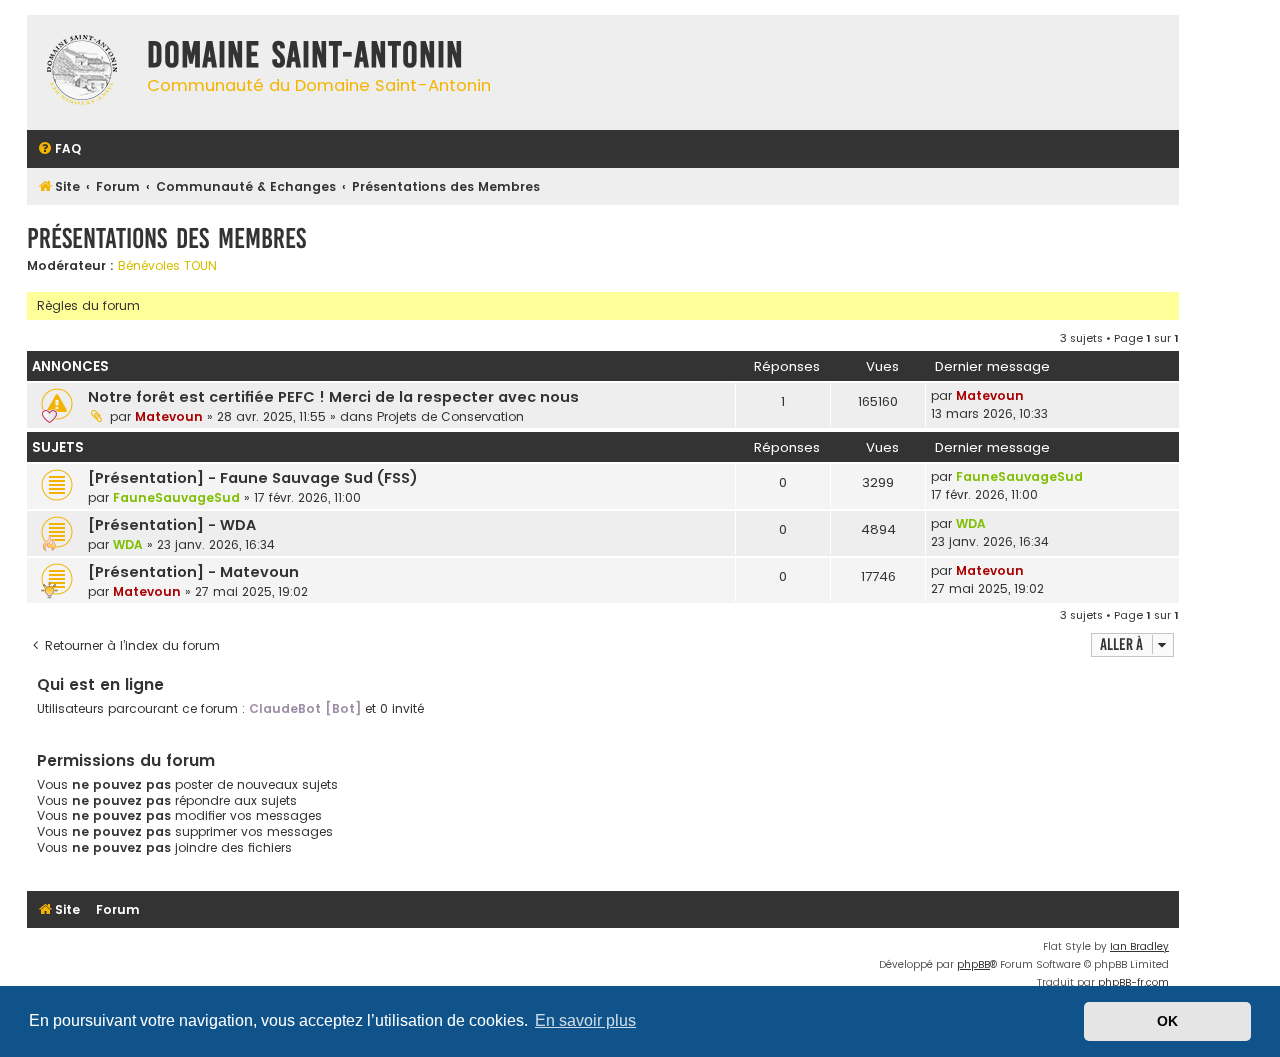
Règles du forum (88, 305)
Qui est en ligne (100, 684)
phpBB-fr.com (1133, 982)
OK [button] (1167, 1021)
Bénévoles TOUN (167, 266)
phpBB (973, 964)
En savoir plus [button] (585, 1020)
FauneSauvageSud (176, 497)
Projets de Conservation (450, 416)
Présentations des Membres (166, 238)
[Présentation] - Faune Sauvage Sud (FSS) (253, 478)
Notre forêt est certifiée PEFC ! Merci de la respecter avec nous (333, 397)
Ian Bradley (1139, 946)
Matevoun (169, 416)
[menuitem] (59, 149)
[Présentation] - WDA (172, 525)
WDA (128, 544)
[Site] (82, 72)
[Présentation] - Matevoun (193, 572)
